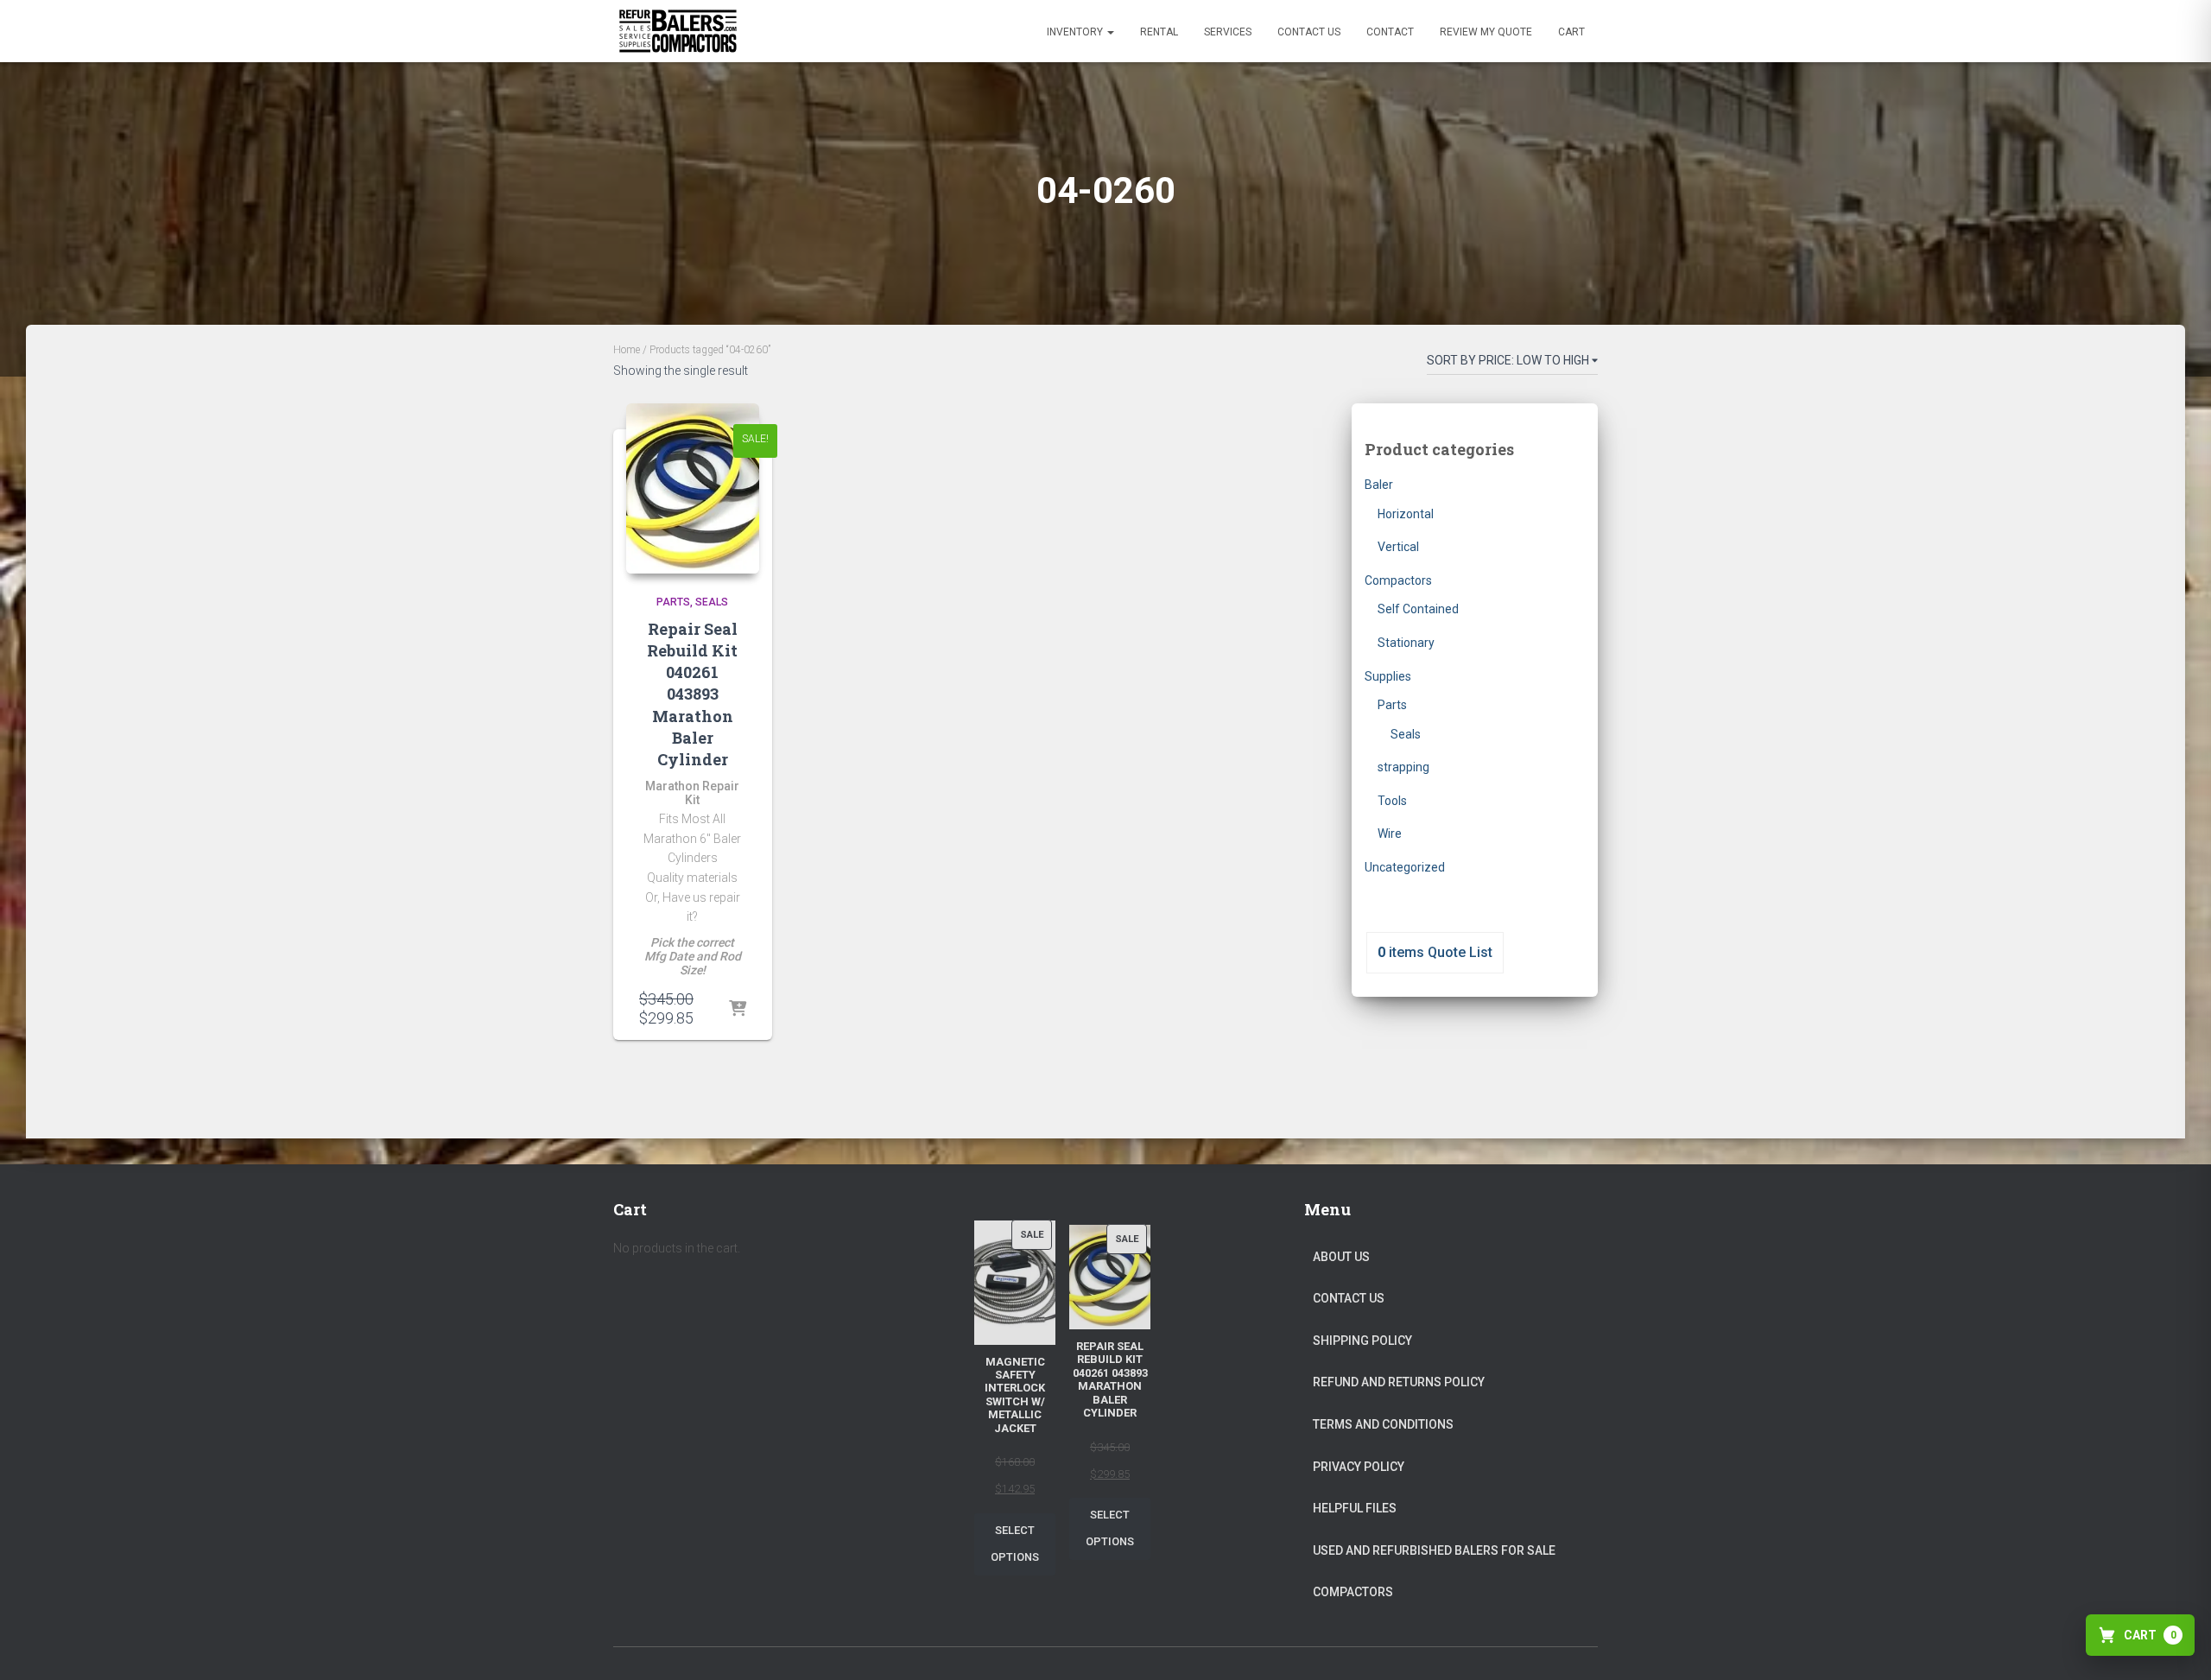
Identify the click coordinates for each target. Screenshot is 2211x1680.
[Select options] (738, 1010)
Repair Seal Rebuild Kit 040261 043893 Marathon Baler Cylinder (692, 694)
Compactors (1398, 580)
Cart (1571, 32)
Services (1228, 32)
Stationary (1406, 643)
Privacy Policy (1359, 1467)
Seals (712, 602)
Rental (1159, 32)
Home (627, 350)
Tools (1392, 801)
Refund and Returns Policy (1399, 1382)
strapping (1403, 767)
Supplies (1388, 676)
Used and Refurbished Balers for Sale (1434, 1550)
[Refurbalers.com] (678, 31)
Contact (1390, 32)
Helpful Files (1355, 1508)
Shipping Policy (1362, 1341)
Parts (673, 602)
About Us (1341, 1257)
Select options (1015, 1544)
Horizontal (1406, 514)
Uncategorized (1405, 867)
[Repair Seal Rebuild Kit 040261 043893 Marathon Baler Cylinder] (693, 488)
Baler (1379, 485)
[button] (1110, 32)
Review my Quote (1486, 32)
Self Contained (1418, 609)
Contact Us (1309, 32)
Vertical (1398, 547)
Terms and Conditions (1383, 1424)
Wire (1390, 834)
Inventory (1076, 32)
